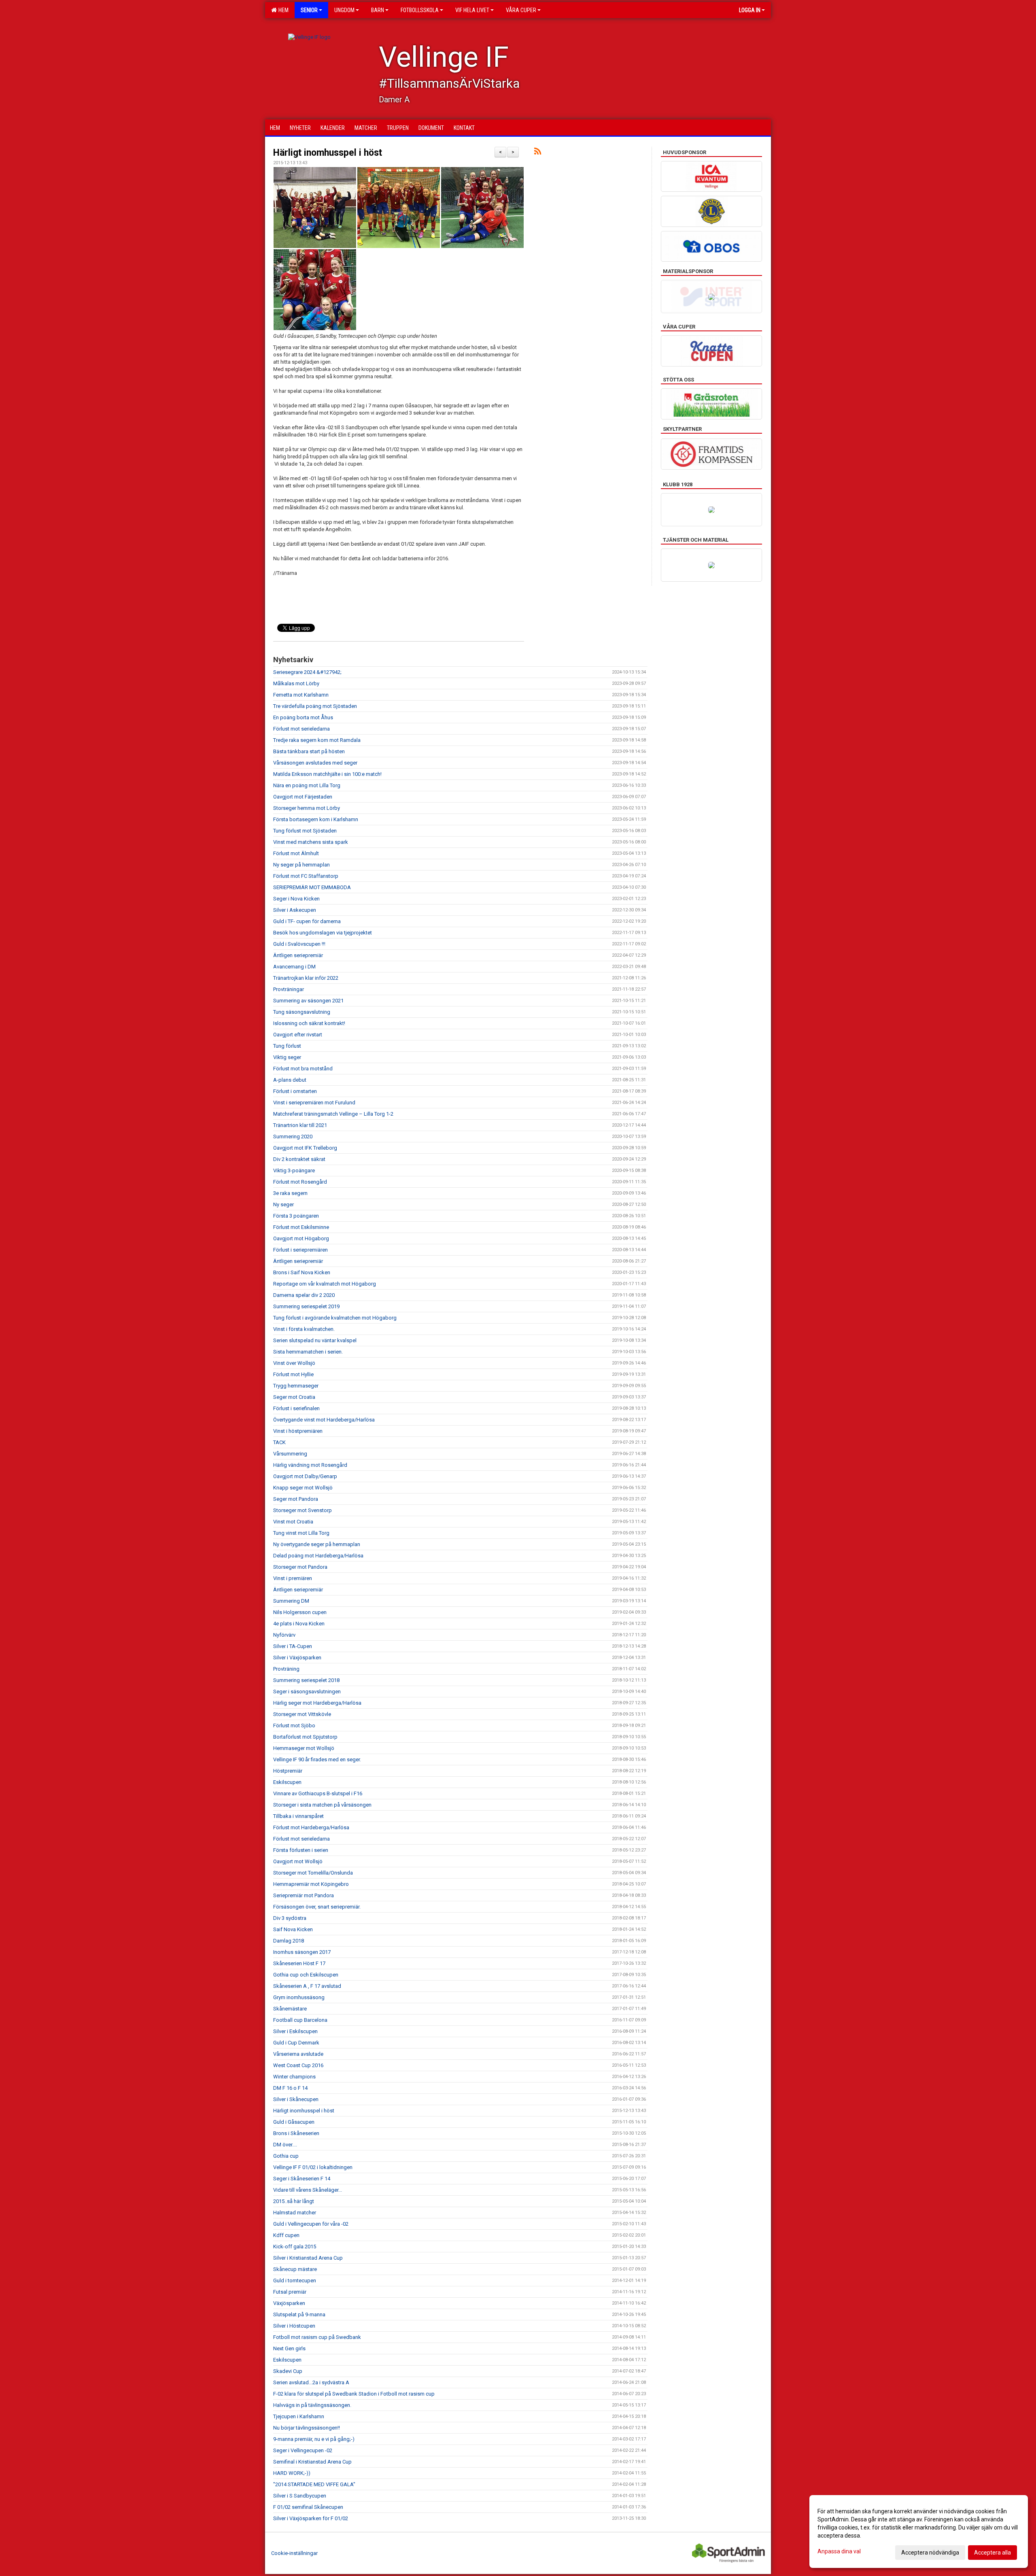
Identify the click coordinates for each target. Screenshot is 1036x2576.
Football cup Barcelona (300, 2020)
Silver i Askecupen (295, 910)
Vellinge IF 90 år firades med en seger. (317, 1759)
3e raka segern (290, 1193)
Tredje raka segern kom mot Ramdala (317, 740)
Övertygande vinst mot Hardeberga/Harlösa (324, 1420)
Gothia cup (286, 2156)
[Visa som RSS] (538, 153)
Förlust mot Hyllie (293, 1374)
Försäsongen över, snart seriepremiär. (317, 1907)
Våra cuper (521, 10)
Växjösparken (289, 2303)
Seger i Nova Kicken (296, 899)
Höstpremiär (288, 1771)
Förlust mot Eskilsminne (301, 1227)
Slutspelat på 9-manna (299, 2314)
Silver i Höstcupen (294, 2326)
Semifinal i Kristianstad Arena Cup (312, 2462)
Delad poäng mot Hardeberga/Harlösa (318, 1556)
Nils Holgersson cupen (300, 1612)
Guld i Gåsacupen (294, 2122)
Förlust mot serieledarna (301, 729)
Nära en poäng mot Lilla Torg (307, 785)
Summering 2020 (293, 1137)
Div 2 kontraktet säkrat (299, 1159)
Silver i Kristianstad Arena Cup (308, 2258)
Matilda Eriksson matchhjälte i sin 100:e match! (327, 774)
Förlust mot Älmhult (296, 853)
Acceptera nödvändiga (930, 2553)
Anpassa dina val (839, 2551)
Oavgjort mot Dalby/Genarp (305, 1476)
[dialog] (919, 2532)
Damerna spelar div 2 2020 (304, 1295)
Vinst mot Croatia (293, 1522)
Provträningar (289, 989)
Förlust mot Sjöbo (294, 1725)
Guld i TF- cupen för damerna (307, 921)
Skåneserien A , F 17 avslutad (307, 1986)
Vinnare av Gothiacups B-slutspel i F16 (318, 1793)
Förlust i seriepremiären (300, 1250)
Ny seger (283, 1204)
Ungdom (344, 10)
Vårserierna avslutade (298, 2054)
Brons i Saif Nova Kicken (302, 1272)
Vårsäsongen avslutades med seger (315, 763)
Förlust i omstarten (295, 1091)
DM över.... (285, 2145)
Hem (282, 10)
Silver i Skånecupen (296, 2099)
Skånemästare (290, 2009)
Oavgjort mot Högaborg (301, 1238)
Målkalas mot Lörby (296, 683)
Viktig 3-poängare (294, 1170)
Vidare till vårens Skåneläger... (308, 2190)
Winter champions (294, 2077)
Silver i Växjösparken (297, 1658)
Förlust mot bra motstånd (303, 1069)
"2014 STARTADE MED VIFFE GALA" (314, 2484)
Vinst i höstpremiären (298, 1431)
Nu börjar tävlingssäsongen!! (307, 2428)
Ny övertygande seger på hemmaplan (317, 1544)
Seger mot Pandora (296, 1499)
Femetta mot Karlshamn (301, 695)
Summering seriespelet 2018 (306, 1680)
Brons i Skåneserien (296, 2133)
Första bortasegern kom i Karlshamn (316, 819)
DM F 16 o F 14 (290, 2088)
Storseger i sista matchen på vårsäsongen (322, 1805)
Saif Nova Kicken (293, 1929)
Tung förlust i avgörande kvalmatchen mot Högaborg (335, 1318)
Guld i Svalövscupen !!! (299, 944)
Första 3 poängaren (296, 1216)
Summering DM (291, 1601)
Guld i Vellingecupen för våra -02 (311, 2224)
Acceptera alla (992, 2553)
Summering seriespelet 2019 (306, 1306)
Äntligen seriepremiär (298, 955)
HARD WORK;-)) (292, 2473)
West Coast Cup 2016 (298, 2065)
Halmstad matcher (295, 2213)
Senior (309, 10)
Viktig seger (287, 1057)
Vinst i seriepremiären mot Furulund (314, 1103)
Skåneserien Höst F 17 (299, 1963)
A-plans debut (290, 1080)
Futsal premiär (290, 2292)
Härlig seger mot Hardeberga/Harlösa (317, 1703)
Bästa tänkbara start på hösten (309, 751)
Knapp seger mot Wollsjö (303, 1488)
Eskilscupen (287, 1782)
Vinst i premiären (293, 1578)
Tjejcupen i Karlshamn (299, 2416)
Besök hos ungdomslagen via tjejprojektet (323, 933)
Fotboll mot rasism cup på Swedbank (317, 2337)
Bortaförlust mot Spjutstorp (305, 1737)
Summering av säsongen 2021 (308, 1001)
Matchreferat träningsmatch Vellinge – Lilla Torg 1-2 (333, 1114)
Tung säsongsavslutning (302, 1012)
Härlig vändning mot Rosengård (310, 1465)
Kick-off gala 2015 (295, 2247)
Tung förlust (287, 1046)
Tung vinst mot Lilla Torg (301, 1533)
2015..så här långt (294, 2201)
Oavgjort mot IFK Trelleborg (305, 1148)
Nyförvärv (284, 1635)
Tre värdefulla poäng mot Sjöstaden (315, 706)
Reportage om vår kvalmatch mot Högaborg (325, 1284)
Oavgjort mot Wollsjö (298, 1861)
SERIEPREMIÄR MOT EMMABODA (312, 887)
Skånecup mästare (295, 2269)
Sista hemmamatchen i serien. (308, 1352)
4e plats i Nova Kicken (299, 1624)
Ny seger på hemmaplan (301, 865)
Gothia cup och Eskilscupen (306, 1975)
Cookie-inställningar (294, 2553)
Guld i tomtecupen (295, 2280)
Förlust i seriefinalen (296, 1408)
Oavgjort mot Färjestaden (303, 797)
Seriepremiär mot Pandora (304, 1895)
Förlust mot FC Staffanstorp (306, 876)
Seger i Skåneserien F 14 (302, 2179)
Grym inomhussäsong (299, 1997)
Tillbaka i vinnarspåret (298, 1816)
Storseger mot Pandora (300, 1567)
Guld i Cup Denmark (296, 2043)
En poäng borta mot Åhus (303, 717)
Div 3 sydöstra (290, 1918)
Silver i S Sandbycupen (300, 2496)
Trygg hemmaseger (296, 1386)
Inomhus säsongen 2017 (302, 1952)
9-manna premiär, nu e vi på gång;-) (314, 2439)
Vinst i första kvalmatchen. (304, 1329)
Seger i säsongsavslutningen (307, 1692)
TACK (279, 1442)
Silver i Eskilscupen (295, 2031)
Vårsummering (290, 1454)
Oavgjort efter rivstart (298, 1035)
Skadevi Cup (288, 2371)
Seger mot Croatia (294, 1397)
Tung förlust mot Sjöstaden (305, 831)
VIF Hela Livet (472, 10)
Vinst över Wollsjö (294, 1363)
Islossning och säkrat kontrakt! (309, 1023)
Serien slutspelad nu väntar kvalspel (315, 1340)
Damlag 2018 (289, 1941)
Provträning (286, 1669)
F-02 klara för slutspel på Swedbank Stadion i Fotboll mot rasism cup (354, 2394)
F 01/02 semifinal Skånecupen (308, 2507)
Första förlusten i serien (301, 1850)
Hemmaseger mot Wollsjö (304, 1748)
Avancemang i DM (294, 967)
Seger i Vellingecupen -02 (303, 2450)
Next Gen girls (289, 2348)
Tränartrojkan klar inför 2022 (306, 978)
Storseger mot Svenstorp (303, 1510)
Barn (378, 10)
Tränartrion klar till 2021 (300, 1125)
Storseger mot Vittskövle (302, 1714)
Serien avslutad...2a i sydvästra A (311, 2382)
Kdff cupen (286, 2235)
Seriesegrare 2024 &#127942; (307, 672)
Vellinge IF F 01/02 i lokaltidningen (313, 2167)
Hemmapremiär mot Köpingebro (311, 1884)
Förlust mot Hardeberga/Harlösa (311, 1827)
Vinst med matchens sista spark (311, 842)
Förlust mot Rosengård (300, 1182)
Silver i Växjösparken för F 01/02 (311, 2518)
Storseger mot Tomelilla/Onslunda (313, 1873)
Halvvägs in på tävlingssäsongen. (312, 2405)
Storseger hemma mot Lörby (307, 808)
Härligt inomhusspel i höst (328, 153)
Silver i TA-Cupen (293, 1646)
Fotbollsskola (420, 10)
